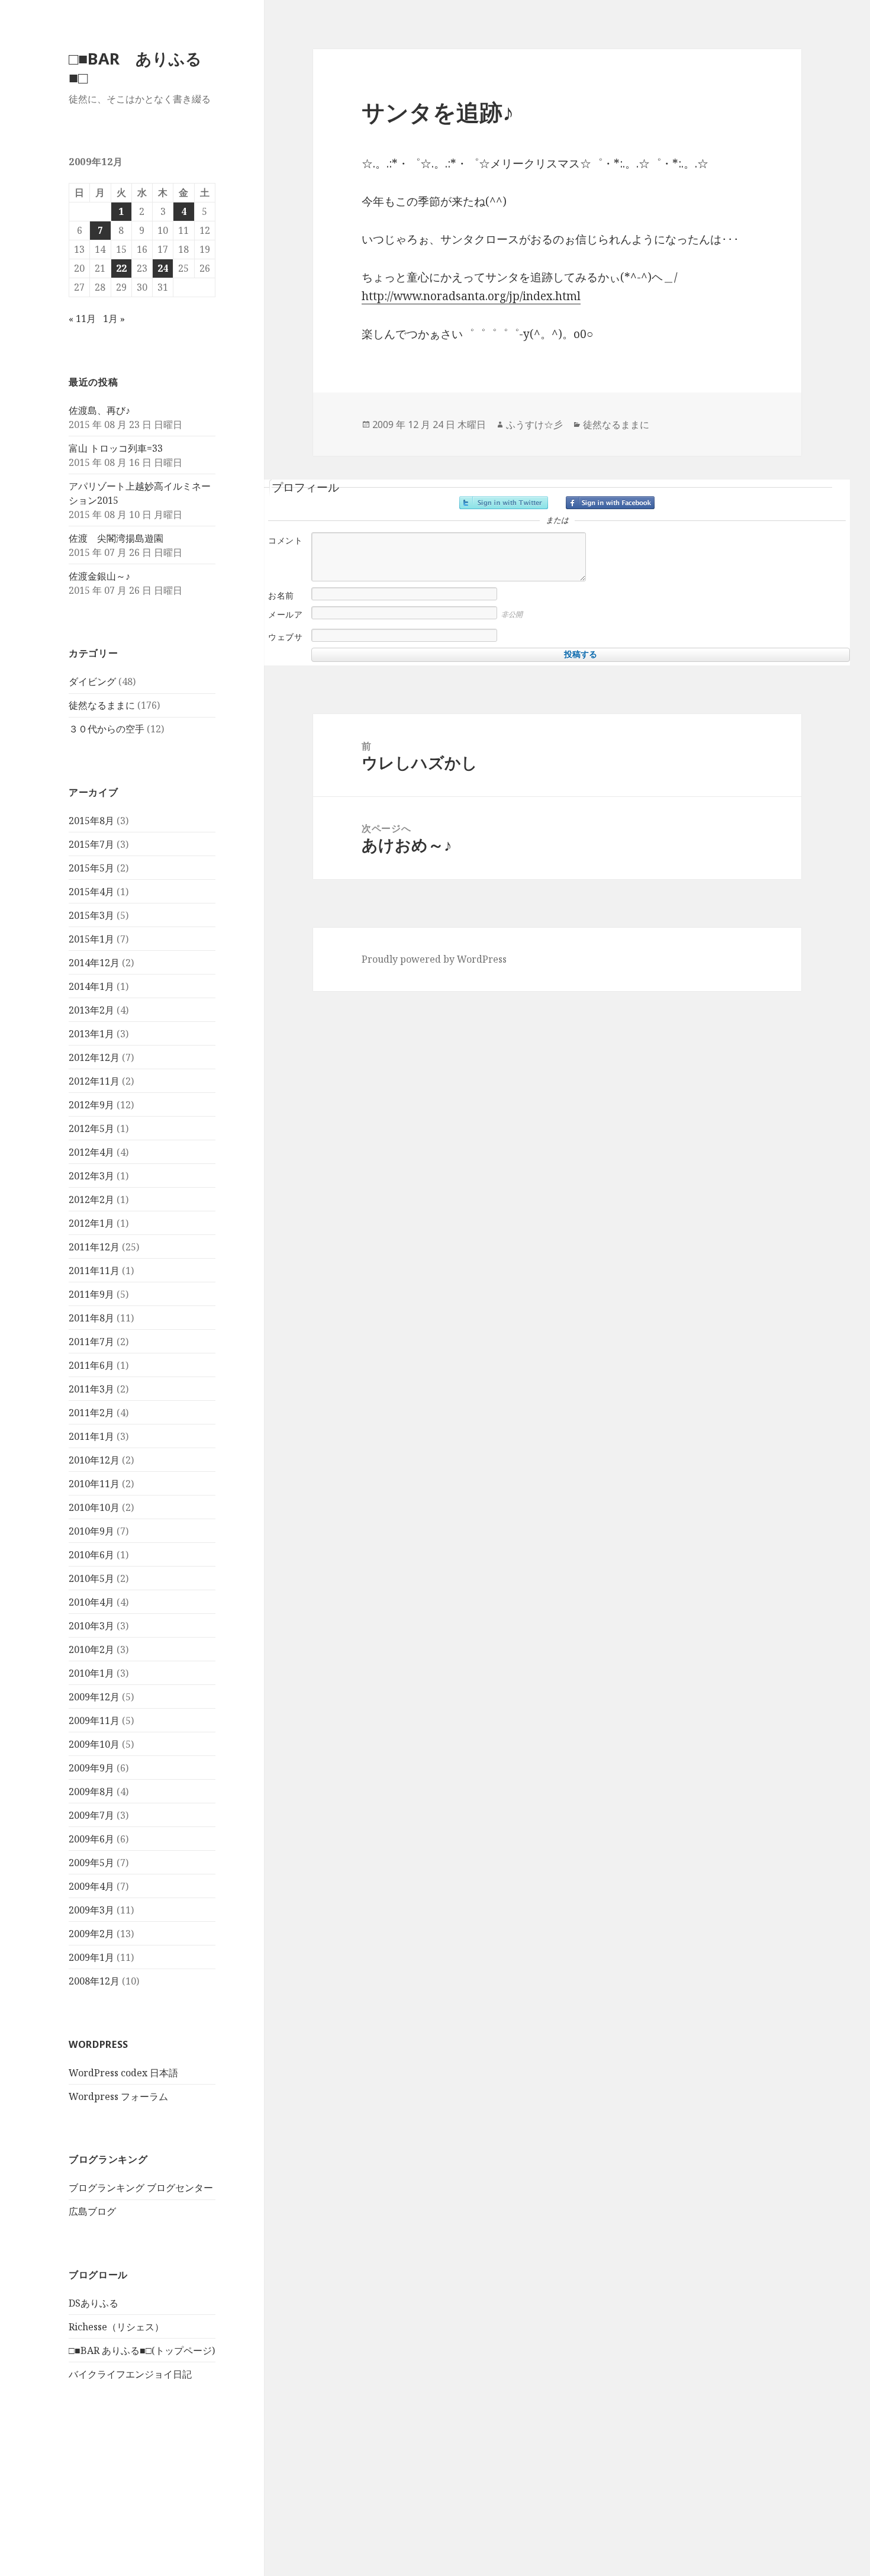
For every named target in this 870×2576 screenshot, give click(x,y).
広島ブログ (92, 2211)
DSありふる (94, 2303)
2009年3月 (91, 1910)
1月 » (114, 319)
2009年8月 (91, 1792)
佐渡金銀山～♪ (99, 576)
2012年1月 (91, 1223)
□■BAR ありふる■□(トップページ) (142, 2350)
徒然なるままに (102, 705)
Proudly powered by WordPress (434, 959)
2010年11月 (94, 1484)
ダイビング (92, 681)
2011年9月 (91, 1294)
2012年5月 (91, 1128)
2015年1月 (91, 939)
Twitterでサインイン (504, 503)
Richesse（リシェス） (116, 2327)
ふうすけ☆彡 (534, 424)
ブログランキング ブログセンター (141, 2188)
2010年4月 (91, 1602)
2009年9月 (91, 1768)
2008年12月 (94, 1981)
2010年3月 (91, 1626)
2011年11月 (94, 1271)
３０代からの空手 (107, 729)
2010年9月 (91, 1531)
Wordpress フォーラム (118, 2096)
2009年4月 (91, 1886)
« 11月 (82, 319)
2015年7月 (91, 844)
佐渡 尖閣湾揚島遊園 (116, 538)
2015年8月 (91, 821)
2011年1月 (91, 1436)
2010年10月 (94, 1507)
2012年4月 (91, 1152)
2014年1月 (91, 986)
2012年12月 (94, 1057)
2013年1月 (91, 1034)
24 (163, 268)
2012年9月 (91, 1105)
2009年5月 (91, 1863)
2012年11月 (94, 1081)
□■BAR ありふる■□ (135, 68)
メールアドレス (285, 621)
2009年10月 (94, 1744)
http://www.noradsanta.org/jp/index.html (471, 296)
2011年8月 (91, 1318)
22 (121, 268)
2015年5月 (91, 868)
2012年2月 (91, 1199)
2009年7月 (91, 1815)
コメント (285, 541)
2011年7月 (91, 1342)
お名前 (281, 596)
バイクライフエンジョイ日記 (130, 2374)
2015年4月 (91, 892)
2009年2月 (91, 1934)
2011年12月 (94, 1247)
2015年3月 (91, 915)
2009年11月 (94, 1720)
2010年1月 (91, 1673)
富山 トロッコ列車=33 (116, 448)
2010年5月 (91, 1578)
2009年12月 (94, 1697)
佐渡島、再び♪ (99, 410)
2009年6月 (91, 1839)
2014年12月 (94, 963)
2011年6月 (91, 1365)
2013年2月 (91, 1010)
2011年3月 (91, 1389)
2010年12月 (94, 1460)
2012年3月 (91, 1176)
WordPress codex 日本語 (123, 2073)
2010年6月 (91, 1555)
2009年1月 (91, 1957)
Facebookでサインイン (610, 503)
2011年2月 (91, 1413)
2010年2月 (91, 1649)
